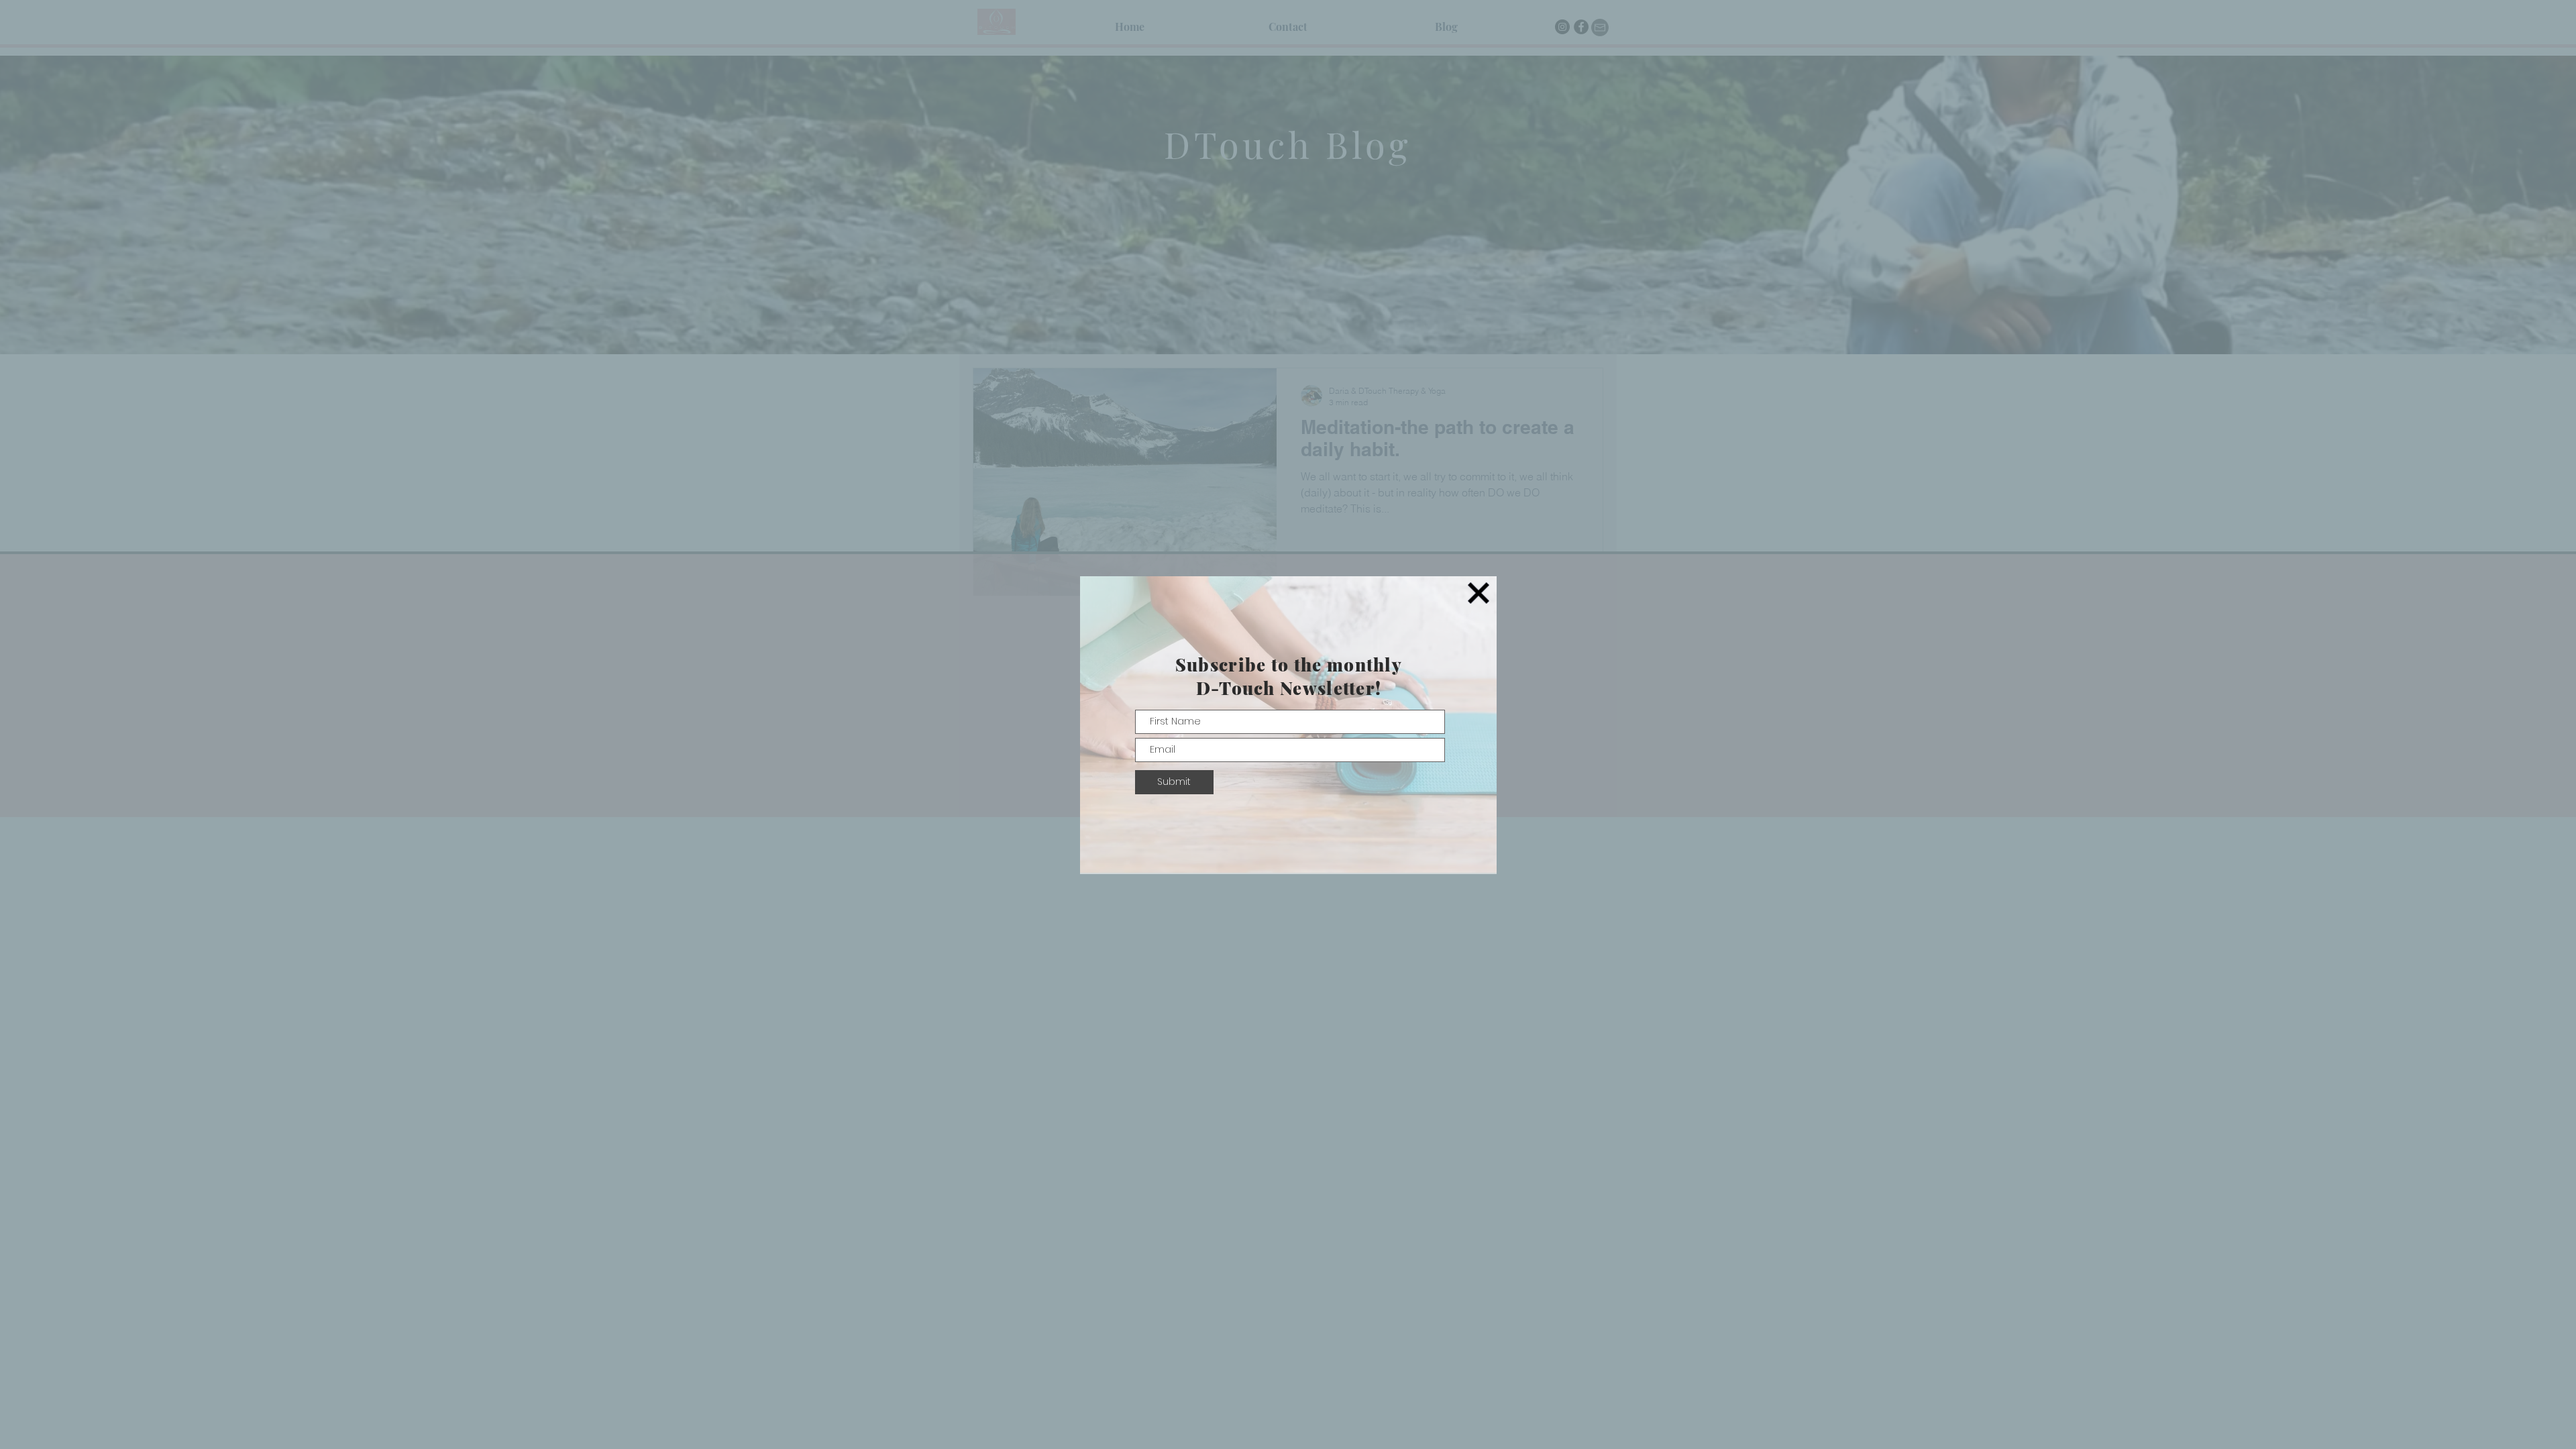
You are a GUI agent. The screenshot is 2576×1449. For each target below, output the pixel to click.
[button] (1479, 593)
